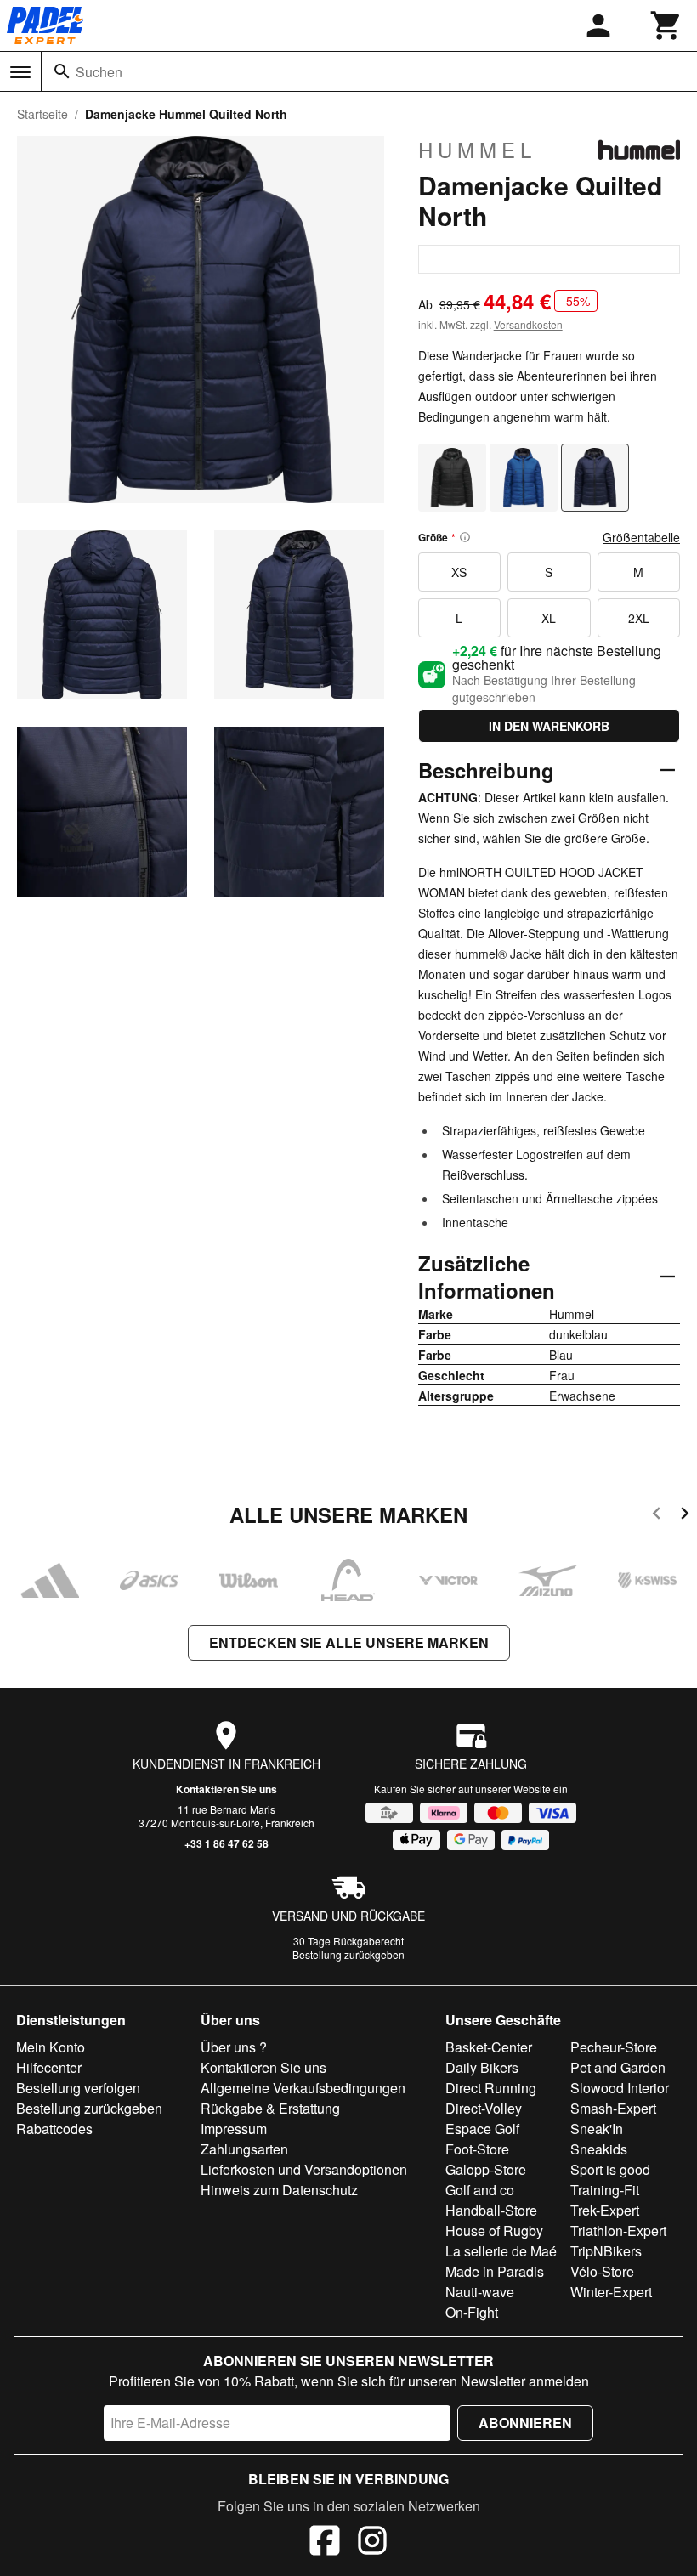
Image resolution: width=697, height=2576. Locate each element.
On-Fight (472, 2312)
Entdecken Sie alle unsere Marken (349, 1642)
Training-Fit (605, 2190)
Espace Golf (482, 2129)
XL (549, 618)
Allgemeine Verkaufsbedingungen (303, 2088)
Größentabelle (641, 537)
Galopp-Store (486, 2169)
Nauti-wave (480, 2292)
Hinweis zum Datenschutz (279, 2190)
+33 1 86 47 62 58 (227, 1843)
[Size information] (465, 537)
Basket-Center (489, 2047)
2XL (639, 618)
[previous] (657, 1516)
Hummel (477, 150)
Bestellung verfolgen (78, 2088)
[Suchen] (62, 71)
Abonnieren (525, 2423)
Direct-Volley (484, 2108)
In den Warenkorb (549, 726)
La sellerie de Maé (501, 2251)
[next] (685, 1516)
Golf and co (480, 2190)
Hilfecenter (49, 2067)
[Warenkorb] (666, 25)
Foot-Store (477, 2149)
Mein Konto (51, 2047)
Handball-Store (491, 2210)
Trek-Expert (605, 2210)
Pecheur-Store (614, 2047)
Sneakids (599, 2149)
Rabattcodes (54, 2129)
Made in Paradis (495, 2271)
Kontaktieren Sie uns (227, 1789)
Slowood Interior (620, 2088)
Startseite (42, 114)
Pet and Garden (618, 2067)
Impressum (234, 2129)
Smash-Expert (613, 2108)
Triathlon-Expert (618, 2231)
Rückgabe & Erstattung (270, 2108)
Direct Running (491, 2088)
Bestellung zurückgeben (348, 1954)
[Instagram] (372, 2543)
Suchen (99, 72)
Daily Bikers (482, 2067)
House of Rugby (494, 2231)
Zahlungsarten (244, 2149)
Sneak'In (597, 2129)
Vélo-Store (602, 2271)
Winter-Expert (611, 2292)
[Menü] (20, 72)
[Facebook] (325, 2543)
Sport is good (610, 2169)
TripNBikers (606, 2251)
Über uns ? (234, 2047)
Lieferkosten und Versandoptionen (304, 2169)
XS (459, 572)
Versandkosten (528, 324)
